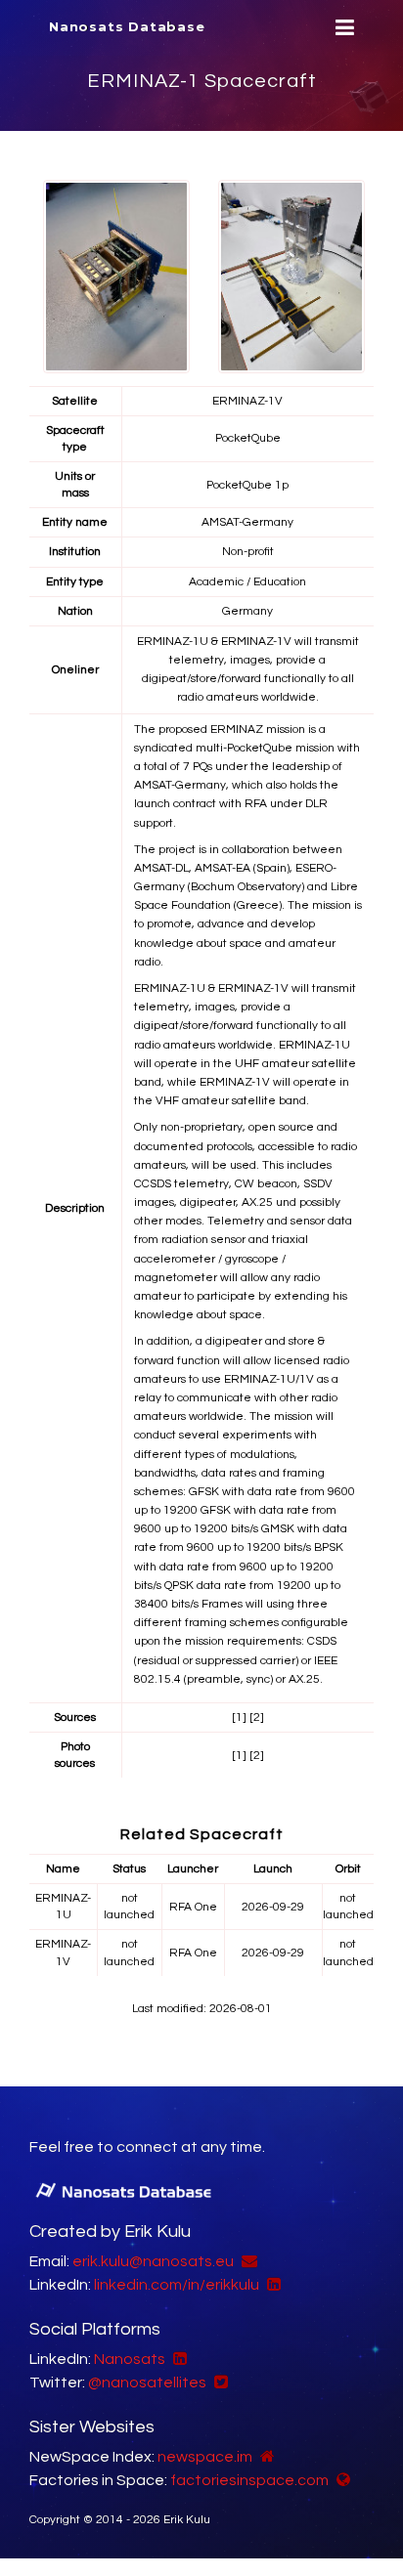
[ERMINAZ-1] (116, 277)
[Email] (247, 2261)
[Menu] (342, 28)
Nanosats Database (127, 26)
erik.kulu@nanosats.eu (153, 2261)
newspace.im (205, 2457)
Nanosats (130, 2359)
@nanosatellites (147, 2383)
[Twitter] (219, 2383)
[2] (257, 1717)
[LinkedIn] (271, 2285)
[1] (239, 1717)
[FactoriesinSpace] (341, 2480)
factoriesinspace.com (249, 2480)
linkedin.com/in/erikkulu (177, 2285)
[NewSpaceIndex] (265, 2457)
